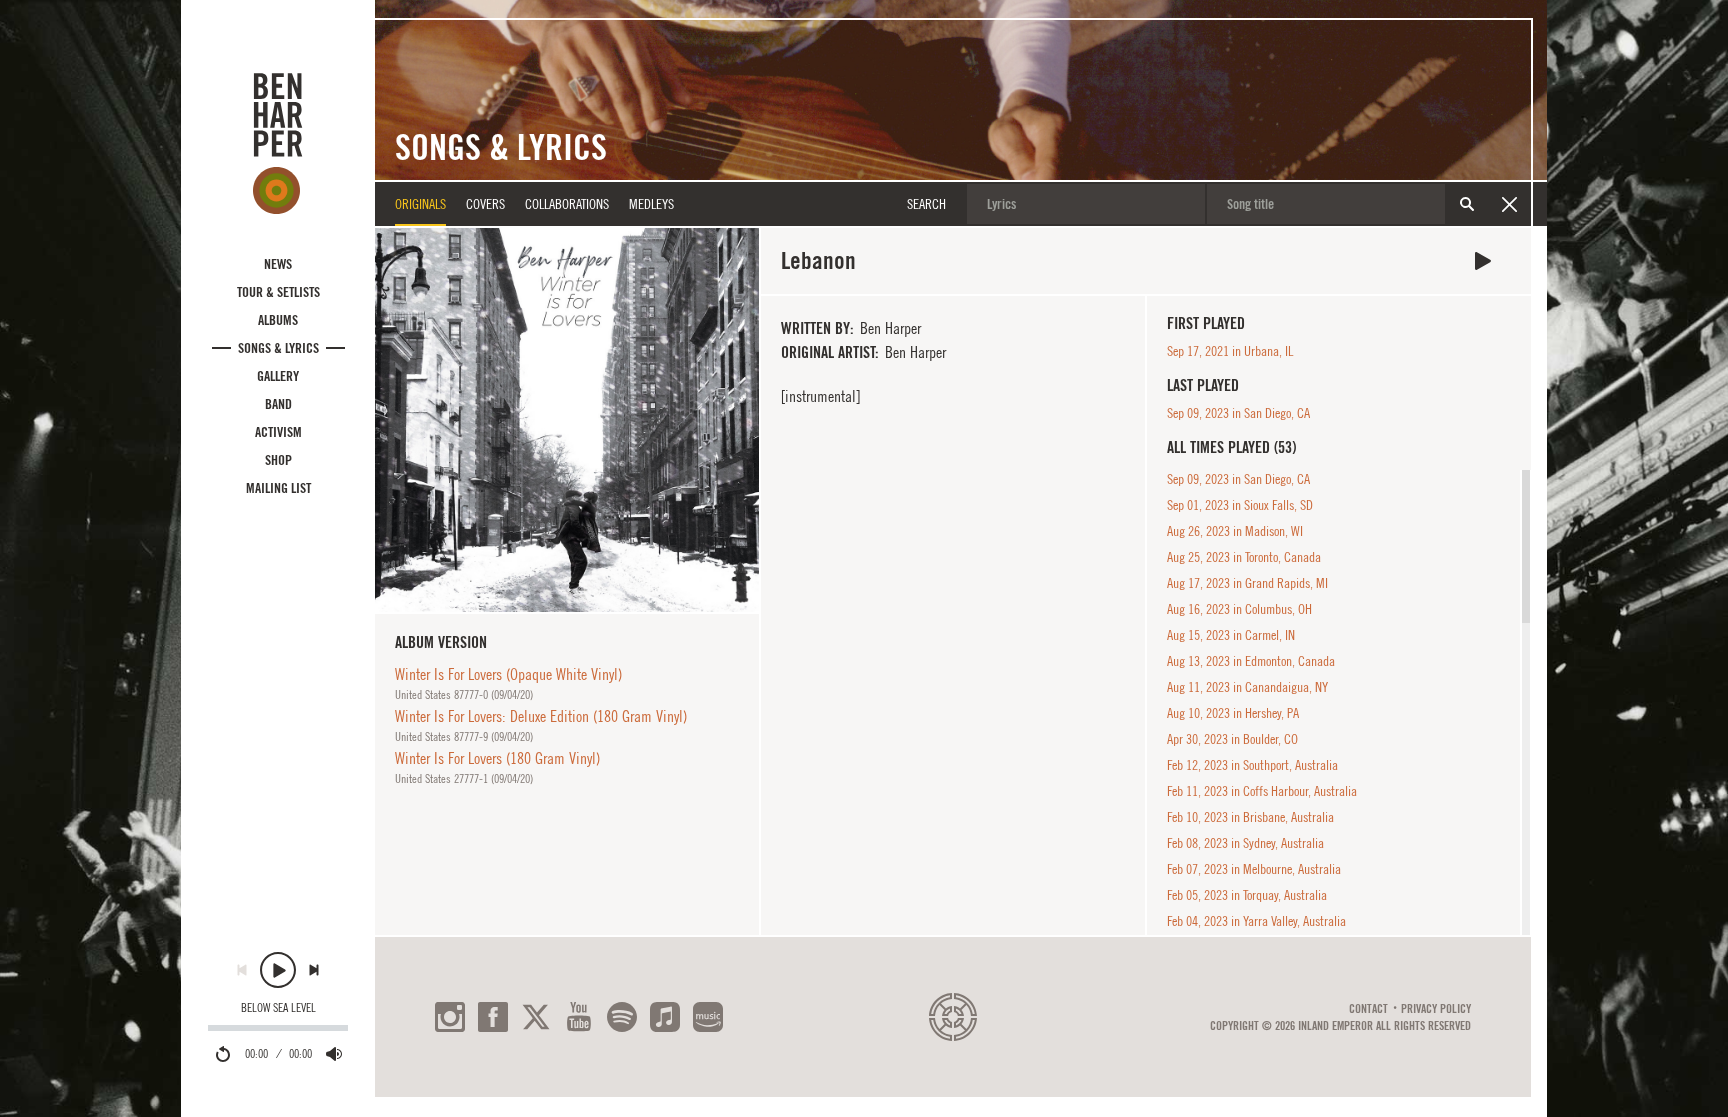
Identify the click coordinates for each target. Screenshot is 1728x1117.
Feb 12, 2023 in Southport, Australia (1252, 765)
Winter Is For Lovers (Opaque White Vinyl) (508, 674)
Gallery (278, 376)
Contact (1368, 1009)
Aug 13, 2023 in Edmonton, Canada (1251, 661)
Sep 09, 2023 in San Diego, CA (1238, 413)
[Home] (278, 143)
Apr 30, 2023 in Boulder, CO (1232, 739)
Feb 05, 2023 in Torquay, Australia (1247, 895)
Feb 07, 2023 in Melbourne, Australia (1254, 869)
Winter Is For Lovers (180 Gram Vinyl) (497, 758)
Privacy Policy (1436, 1009)
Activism (278, 432)
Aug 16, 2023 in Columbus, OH (1239, 609)
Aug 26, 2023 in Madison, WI (1235, 531)
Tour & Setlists (278, 292)
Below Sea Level (278, 1008)
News (278, 264)
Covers (485, 204)
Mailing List (278, 488)
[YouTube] (579, 1017)
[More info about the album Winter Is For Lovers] (567, 420)
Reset (1509, 204)
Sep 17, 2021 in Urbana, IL (1230, 351)
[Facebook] (493, 1017)
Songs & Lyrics (278, 348)
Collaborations (567, 204)
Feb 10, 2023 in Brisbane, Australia (1250, 817)
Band (278, 404)
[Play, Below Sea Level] (278, 970)
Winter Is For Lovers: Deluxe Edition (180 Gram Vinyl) (541, 716)
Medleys (651, 204)
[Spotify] (622, 1017)
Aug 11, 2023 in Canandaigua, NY (1247, 687)
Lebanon (1483, 261)
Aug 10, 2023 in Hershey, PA (1233, 713)
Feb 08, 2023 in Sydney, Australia (1245, 843)
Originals (420, 204)
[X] (536, 1017)
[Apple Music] (665, 1017)
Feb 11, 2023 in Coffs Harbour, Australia (1262, 791)
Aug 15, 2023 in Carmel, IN (1231, 635)
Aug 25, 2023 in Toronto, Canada (1244, 557)
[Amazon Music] (708, 1017)
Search (1467, 204)
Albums (278, 320)
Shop (278, 460)
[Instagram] (450, 1017)
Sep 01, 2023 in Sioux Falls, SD (1240, 505)
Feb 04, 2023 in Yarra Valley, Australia (1256, 921)
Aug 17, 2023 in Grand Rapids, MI (1247, 583)
